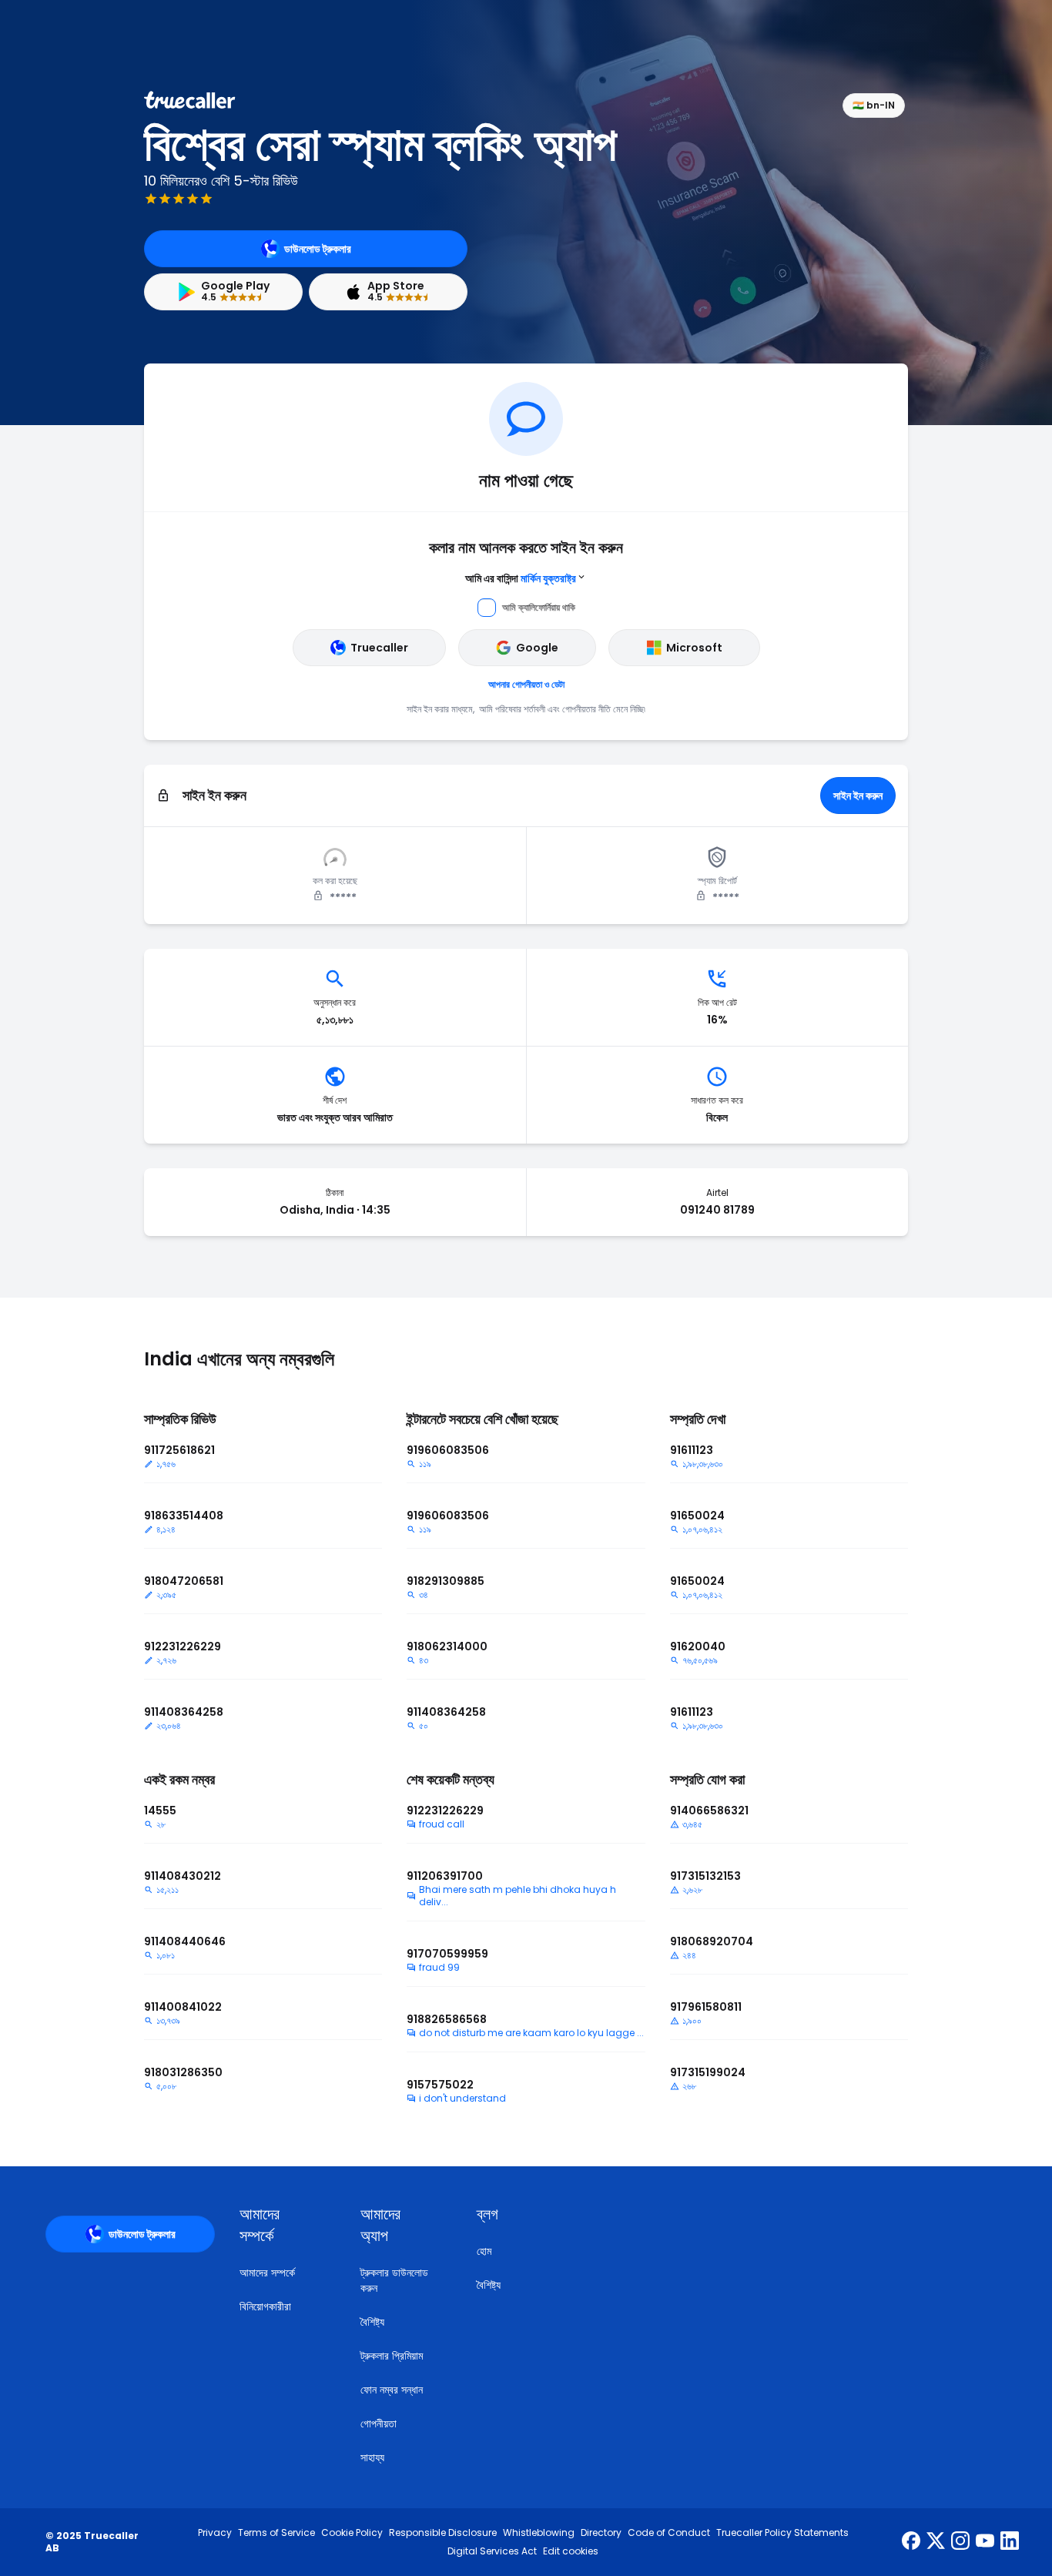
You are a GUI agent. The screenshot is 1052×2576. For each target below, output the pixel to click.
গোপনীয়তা (379, 2424)
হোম (484, 2251)
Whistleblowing (539, 2533)
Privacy (215, 2533)
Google (537, 648)
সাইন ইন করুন (858, 796)
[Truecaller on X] (936, 2542)
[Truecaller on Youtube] (985, 2542)
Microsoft (694, 648)
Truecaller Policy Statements (782, 2533)
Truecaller (379, 648)
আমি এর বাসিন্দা (521, 578)
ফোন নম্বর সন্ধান (392, 2390)
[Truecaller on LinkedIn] (1010, 2542)
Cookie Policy (352, 2533)
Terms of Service (276, 2533)
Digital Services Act (492, 2551)
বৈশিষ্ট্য (372, 2322)
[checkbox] (281, 2225)
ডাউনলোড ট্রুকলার (318, 249)
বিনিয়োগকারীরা (265, 2306)
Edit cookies (571, 2551)
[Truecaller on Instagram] (960, 2542)
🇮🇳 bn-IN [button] (874, 105)
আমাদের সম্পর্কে (267, 2273)
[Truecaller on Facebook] (911, 2542)
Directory (601, 2533)
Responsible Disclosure (443, 2533)
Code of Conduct (669, 2533)
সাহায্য (372, 2457)
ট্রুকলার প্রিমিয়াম (392, 2356)
